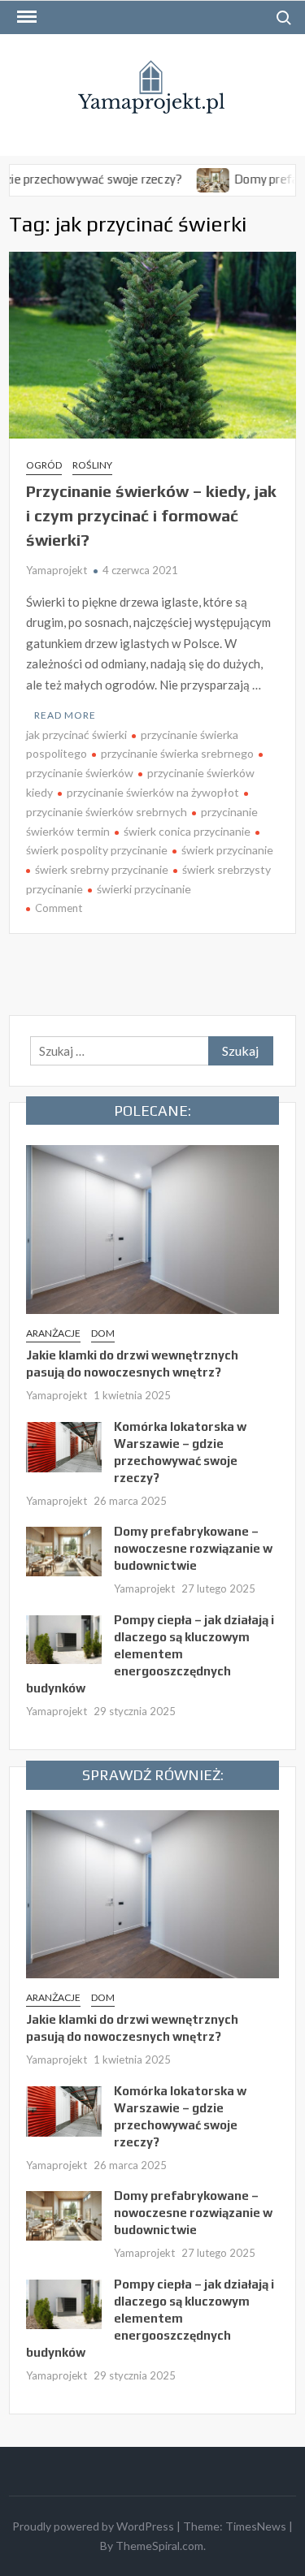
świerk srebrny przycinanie (102, 869)
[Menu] (25, 17)
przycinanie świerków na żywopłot (153, 792)
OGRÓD (44, 465)
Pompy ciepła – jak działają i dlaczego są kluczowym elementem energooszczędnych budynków (150, 1654)
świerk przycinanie (227, 850)
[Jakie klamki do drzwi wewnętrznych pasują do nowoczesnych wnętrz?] (152, 1228)
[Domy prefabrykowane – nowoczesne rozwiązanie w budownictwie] (187, 179)
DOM (103, 1333)
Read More (65, 715)
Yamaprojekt (57, 570)
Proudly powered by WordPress (93, 2526)
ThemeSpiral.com (159, 2546)
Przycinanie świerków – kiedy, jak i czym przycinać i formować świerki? (151, 515)
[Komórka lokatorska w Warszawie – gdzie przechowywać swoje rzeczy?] (64, 1445)
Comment (59, 908)
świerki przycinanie (144, 889)
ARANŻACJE (53, 1333)
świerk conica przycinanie (187, 831)
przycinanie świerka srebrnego (177, 753)
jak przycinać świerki (76, 735)
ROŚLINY (92, 465)
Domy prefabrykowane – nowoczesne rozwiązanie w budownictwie (193, 1548)
